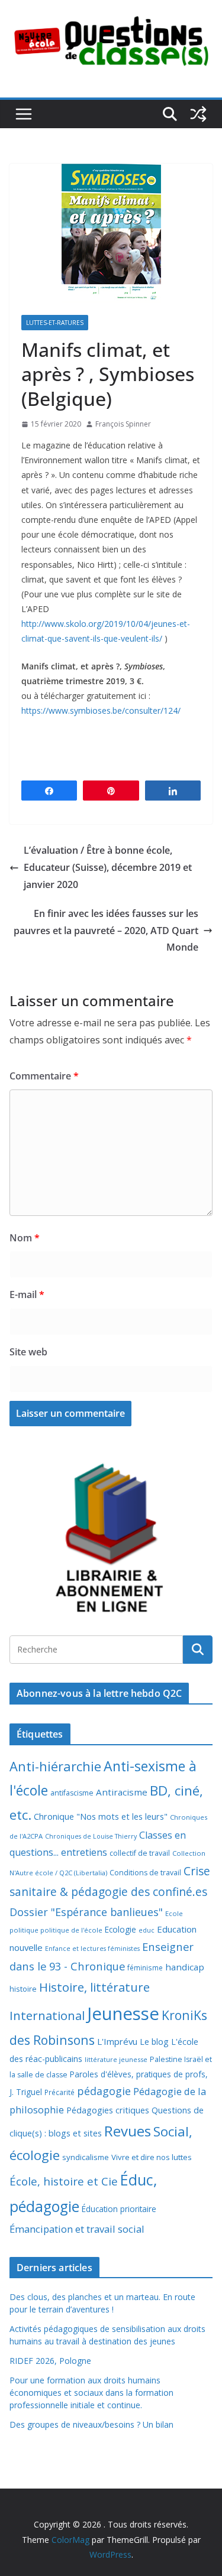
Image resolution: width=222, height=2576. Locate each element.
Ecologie (120, 1929)
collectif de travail (140, 1853)
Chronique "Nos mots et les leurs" (101, 1816)
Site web (28, 1352)
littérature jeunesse (116, 2059)
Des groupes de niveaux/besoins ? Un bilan (91, 2424)
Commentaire (44, 1076)
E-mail (27, 1294)
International (47, 2015)
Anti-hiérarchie (55, 1766)
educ (147, 1930)
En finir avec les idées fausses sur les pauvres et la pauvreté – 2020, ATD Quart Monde (106, 931)
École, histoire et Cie (64, 2181)
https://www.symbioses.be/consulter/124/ (101, 710)
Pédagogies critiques (108, 2110)
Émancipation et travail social (77, 2229)
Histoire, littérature (94, 1987)
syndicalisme (86, 2157)
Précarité (59, 2092)
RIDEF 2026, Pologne (50, 2361)
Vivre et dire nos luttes (152, 2157)
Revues (128, 2131)
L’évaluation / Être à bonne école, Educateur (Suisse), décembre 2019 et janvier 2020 (108, 867)
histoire (23, 1989)
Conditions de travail (145, 1873)
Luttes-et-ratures (55, 323)
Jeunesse (123, 2014)
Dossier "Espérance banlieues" (86, 1912)
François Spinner (123, 424)
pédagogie (104, 2091)
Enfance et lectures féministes (92, 1949)
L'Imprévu (117, 2041)
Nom (25, 1238)
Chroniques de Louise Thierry (91, 1836)
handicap (185, 1967)
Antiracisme (122, 1792)
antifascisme (72, 1793)
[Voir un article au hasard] (198, 114)
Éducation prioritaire (119, 2209)
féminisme (145, 1967)
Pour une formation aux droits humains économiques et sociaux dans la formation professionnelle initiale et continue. (91, 2393)
